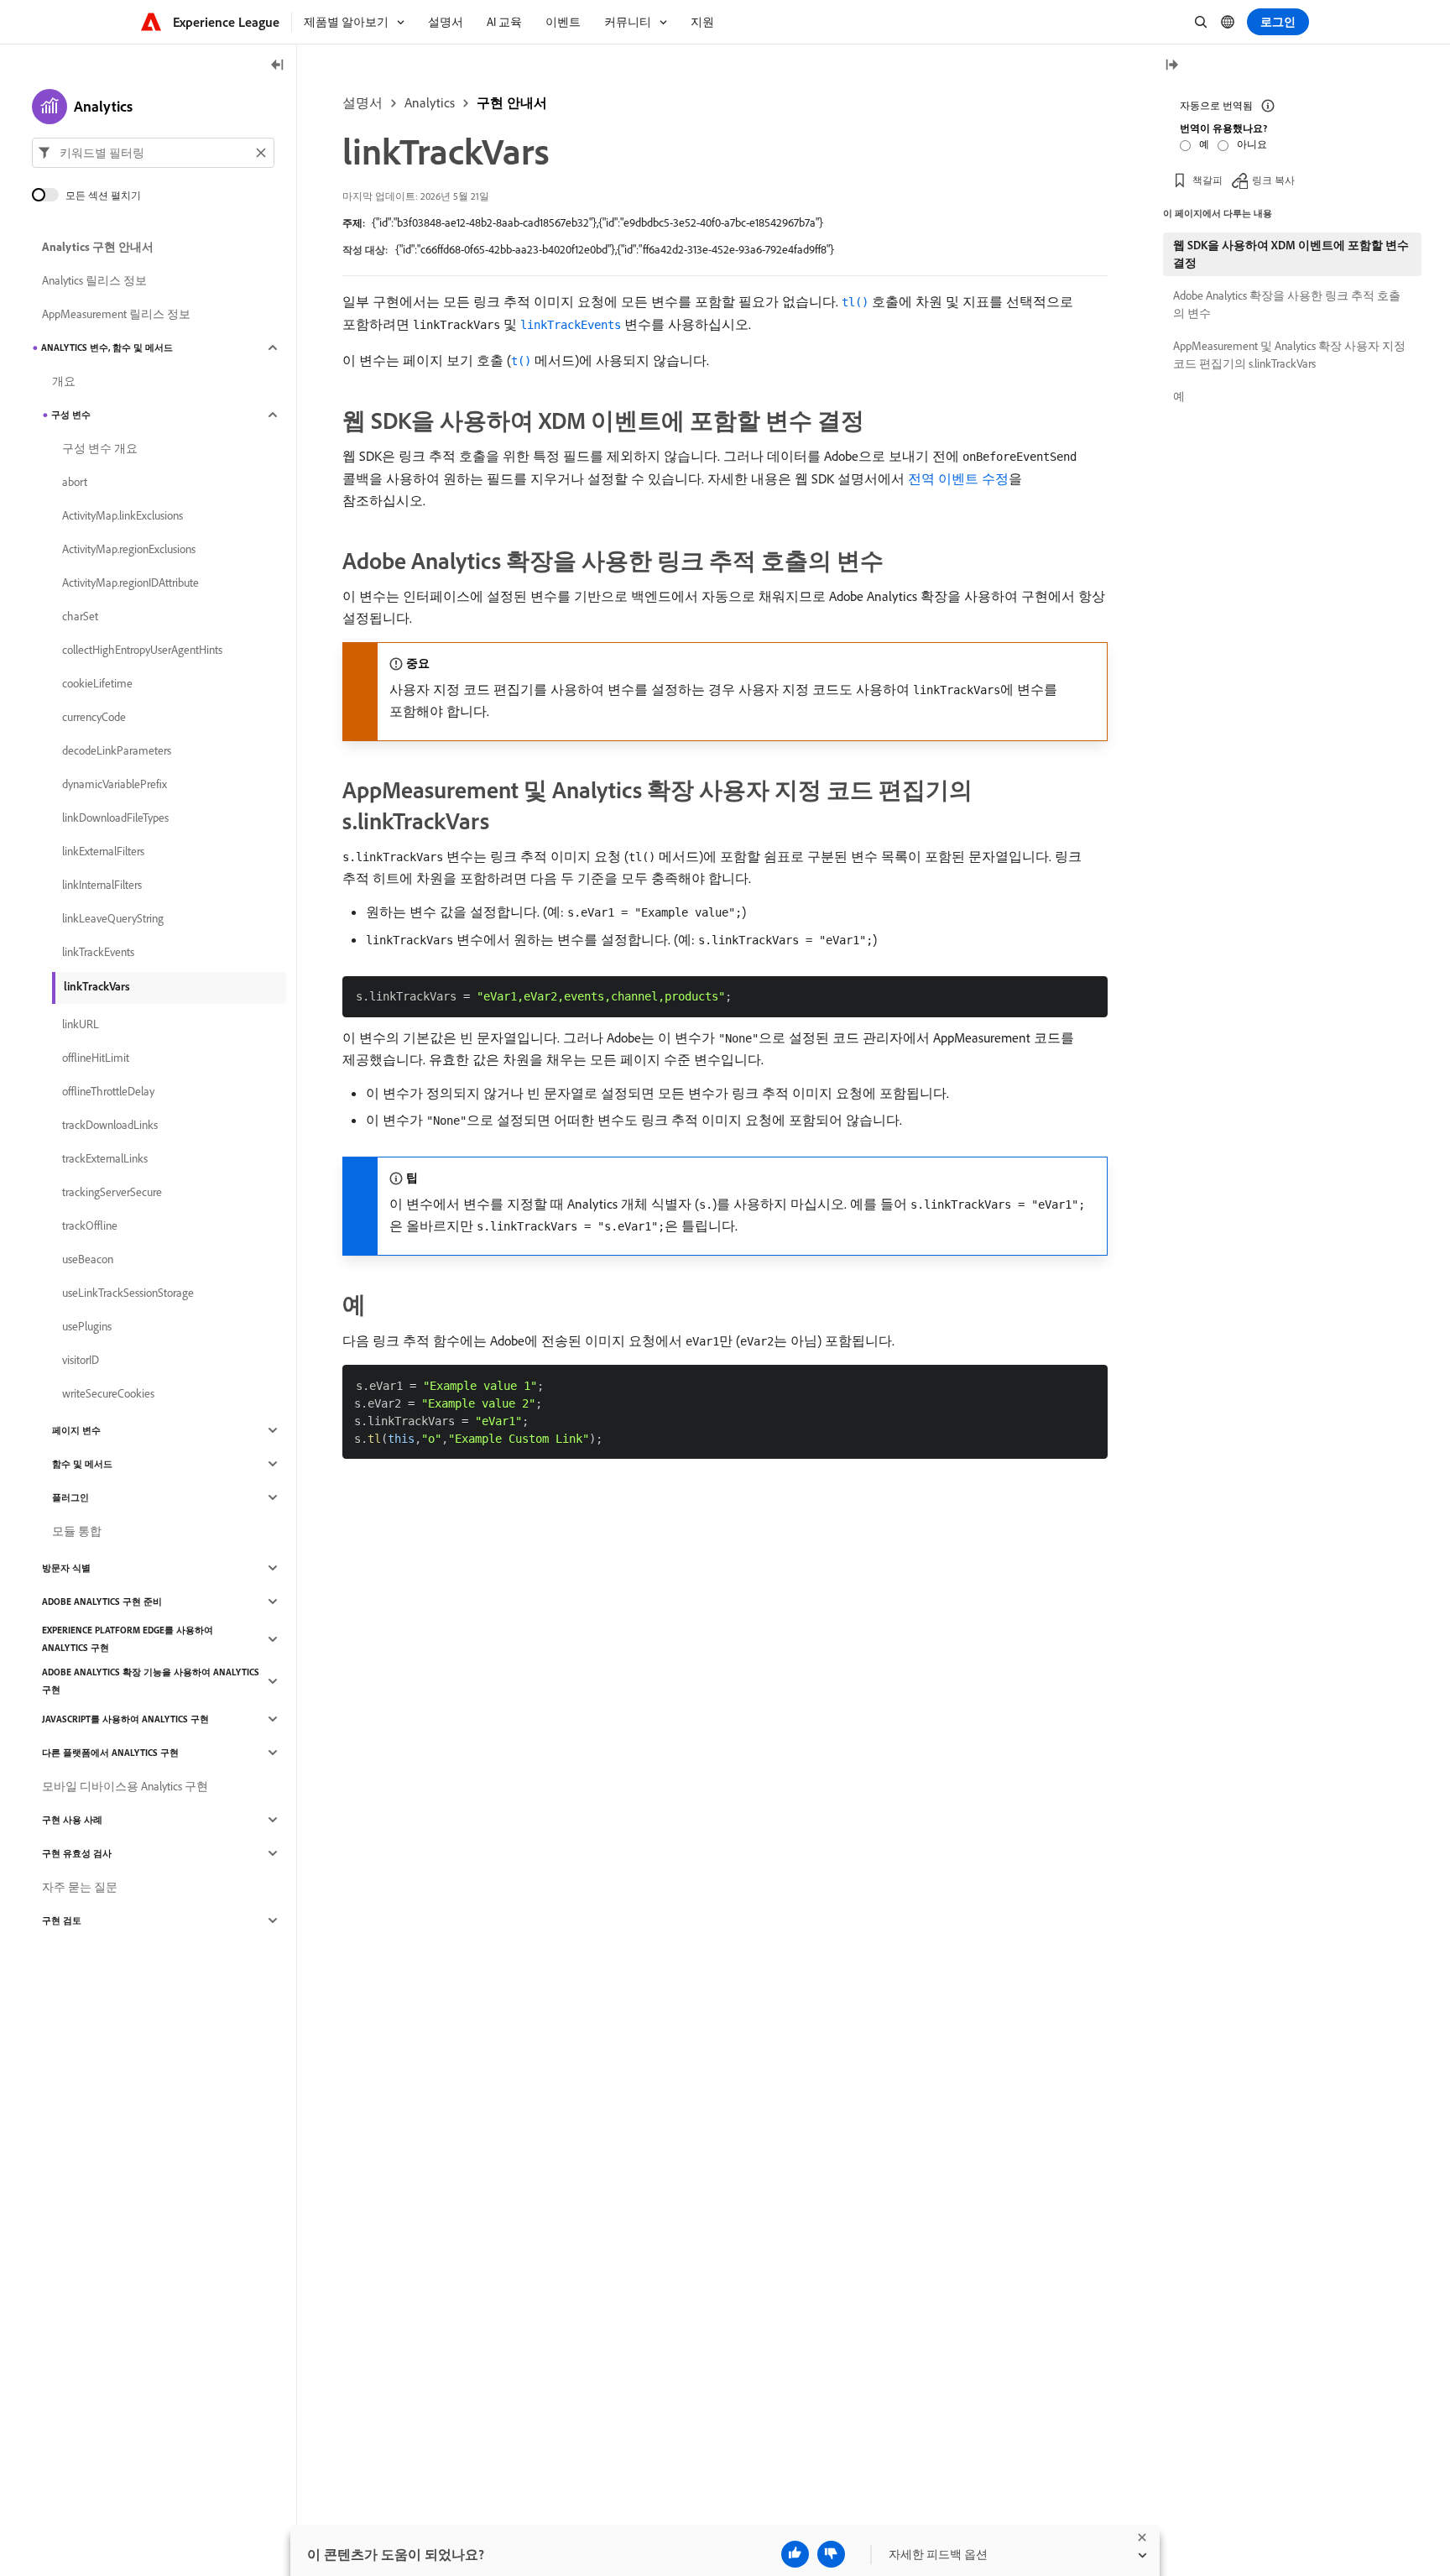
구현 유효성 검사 (77, 1853)
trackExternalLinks (105, 1158)
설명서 (362, 102)
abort (75, 482)
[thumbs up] (795, 2554)
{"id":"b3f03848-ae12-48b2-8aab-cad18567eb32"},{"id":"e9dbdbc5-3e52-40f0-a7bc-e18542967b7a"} (597, 222)
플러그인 (70, 1497)
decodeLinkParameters (117, 750)
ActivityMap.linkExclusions (123, 515)
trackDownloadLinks (110, 1125)
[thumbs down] (831, 2554)
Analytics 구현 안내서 (98, 247)
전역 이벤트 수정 (958, 478)
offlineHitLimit (96, 1058)
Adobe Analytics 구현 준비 (102, 1602)
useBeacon (88, 1259)
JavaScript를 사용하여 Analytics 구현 (125, 1719)
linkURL (81, 1024)
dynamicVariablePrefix (115, 784)
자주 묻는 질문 (80, 1887)
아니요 (1252, 144)
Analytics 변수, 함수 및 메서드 (107, 347)
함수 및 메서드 (82, 1464)
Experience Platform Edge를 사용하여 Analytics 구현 (128, 1639)
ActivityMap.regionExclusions (129, 549)
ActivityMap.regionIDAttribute (130, 583)
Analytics (430, 102)
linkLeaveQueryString (113, 918)
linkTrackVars (97, 986)
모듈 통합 (77, 1531)
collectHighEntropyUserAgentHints (142, 650)
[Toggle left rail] (278, 66)
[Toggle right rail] (1171, 66)
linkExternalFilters (103, 851)
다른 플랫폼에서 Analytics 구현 (110, 1753)
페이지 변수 (76, 1430)
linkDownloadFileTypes (115, 818)
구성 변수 (71, 415)
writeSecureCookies (108, 1393)
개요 (64, 381)
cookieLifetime (97, 683)
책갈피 (1207, 180)
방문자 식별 (66, 1568)
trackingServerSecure (112, 1192)
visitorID (81, 1360)
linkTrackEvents (98, 952)
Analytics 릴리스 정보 (94, 280)
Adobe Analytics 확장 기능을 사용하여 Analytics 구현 (151, 1681)
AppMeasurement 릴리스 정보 (116, 314)
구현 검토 (62, 1920)
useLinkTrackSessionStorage (128, 1293)
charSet (80, 616)
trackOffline (90, 1225)
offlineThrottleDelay (108, 1091)
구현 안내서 (512, 102)
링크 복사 (1273, 180)
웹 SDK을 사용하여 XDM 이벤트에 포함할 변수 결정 (1291, 254)
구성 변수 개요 (100, 448)
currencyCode (94, 717)
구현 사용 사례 (72, 1820)
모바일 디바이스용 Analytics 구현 (125, 1786)
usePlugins (87, 1326)
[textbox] (153, 153)
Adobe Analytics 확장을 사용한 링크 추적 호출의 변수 (1287, 304)
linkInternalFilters (102, 885)
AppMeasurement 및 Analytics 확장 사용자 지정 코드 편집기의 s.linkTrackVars (1289, 355)
